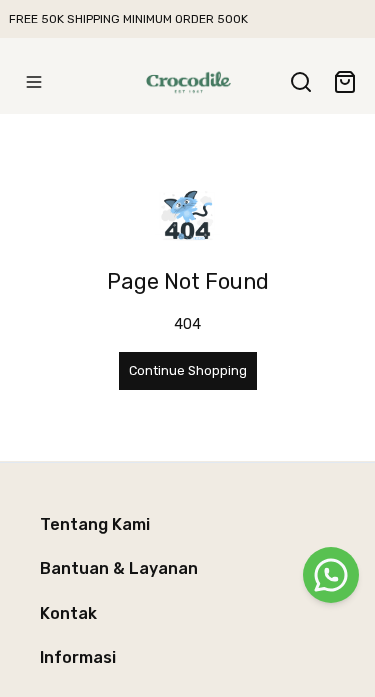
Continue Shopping (188, 370)
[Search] (301, 82)
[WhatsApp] (331, 575)
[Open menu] (34, 82)
